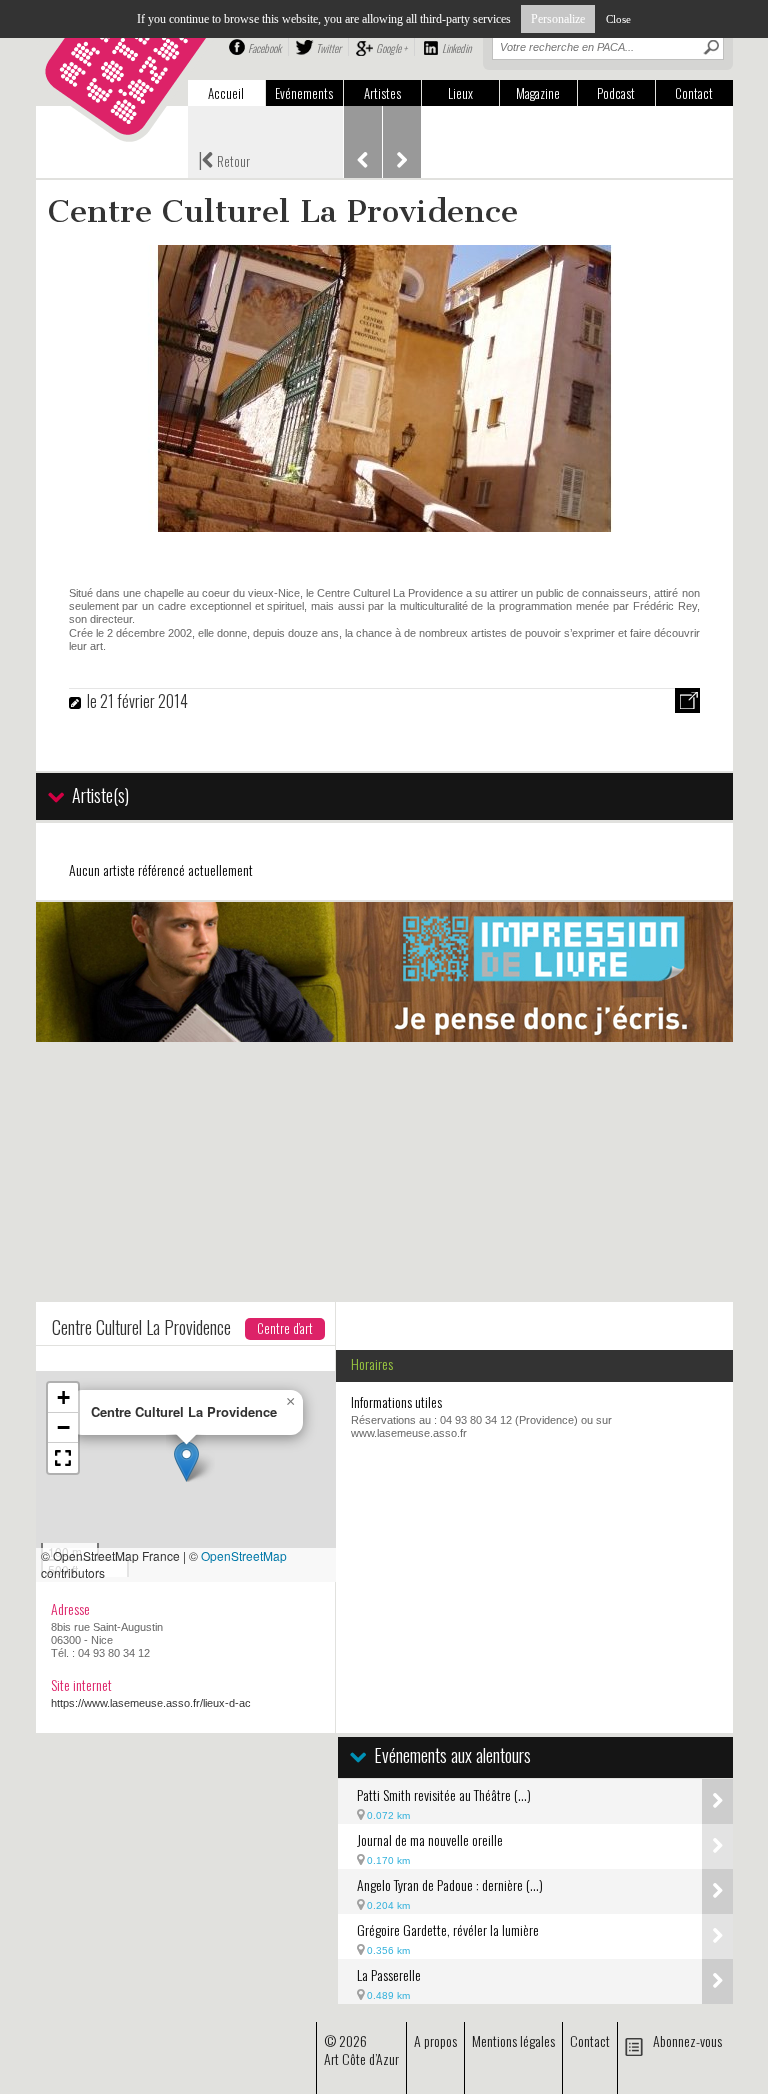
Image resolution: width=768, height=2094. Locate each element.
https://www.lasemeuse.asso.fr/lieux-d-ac (151, 1703)
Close (618, 19)
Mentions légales (513, 2040)
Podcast (616, 93)
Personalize (558, 19)
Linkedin (456, 48)
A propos (435, 2040)
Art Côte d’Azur (361, 2058)
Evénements (304, 93)
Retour (224, 159)
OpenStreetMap (244, 1555)
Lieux (460, 93)
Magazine (538, 93)
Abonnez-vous (687, 2040)
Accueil (226, 93)
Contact (694, 93)
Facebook (264, 48)
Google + (391, 48)
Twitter (328, 48)
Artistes (382, 93)
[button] (186, 1461)
